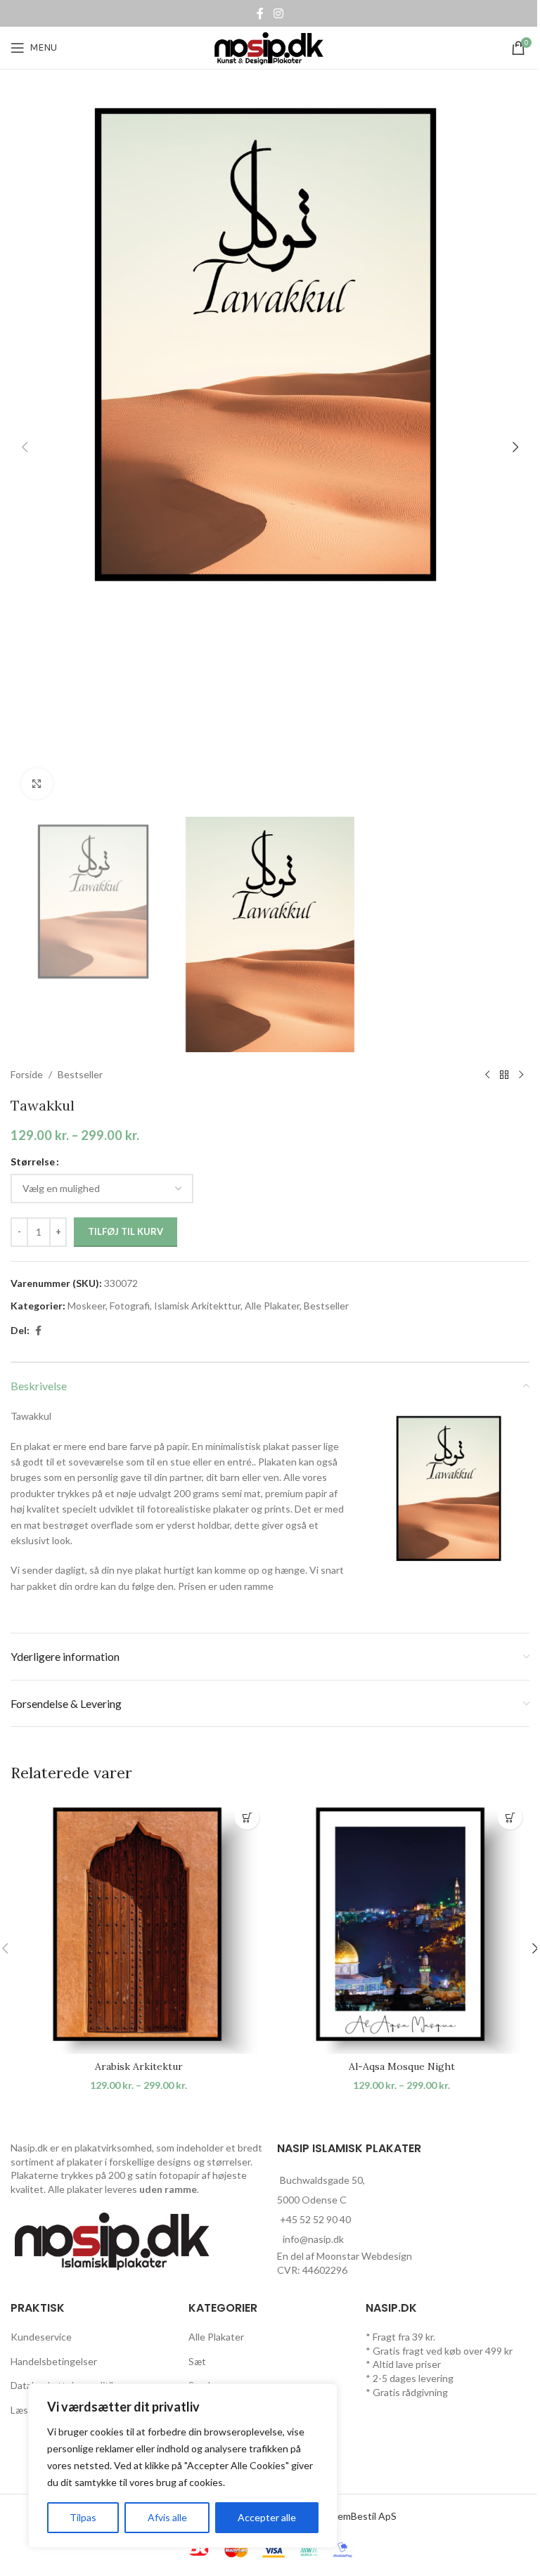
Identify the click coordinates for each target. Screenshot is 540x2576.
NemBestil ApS (364, 2516)
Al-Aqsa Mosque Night (402, 2066)
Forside (27, 1074)
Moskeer (86, 1306)
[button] (25, 447)
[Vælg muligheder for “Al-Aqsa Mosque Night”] (510, 1817)
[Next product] (521, 1075)
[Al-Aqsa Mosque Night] (401, 1926)
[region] (183, 2466)
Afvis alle (167, 2517)
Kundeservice (41, 2337)
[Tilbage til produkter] (504, 1075)
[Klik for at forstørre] (37, 784)
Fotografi (130, 1306)
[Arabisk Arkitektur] (139, 1926)
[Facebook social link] (260, 13)
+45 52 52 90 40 (315, 2219)
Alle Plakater (272, 1306)
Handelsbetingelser (54, 2361)
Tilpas (83, 2517)
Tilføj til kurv (126, 1231)
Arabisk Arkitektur (139, 2066)
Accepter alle (267, 2517)
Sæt (197, 2361)
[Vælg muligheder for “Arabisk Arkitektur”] (247, 1817)
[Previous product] (487, 1075)
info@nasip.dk (313, 2239)
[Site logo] (270, 47)
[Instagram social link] (278, 13)
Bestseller (80, 1074)
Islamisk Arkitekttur (197, 1306)
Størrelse (33, 1161)
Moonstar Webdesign (364, 2256)
